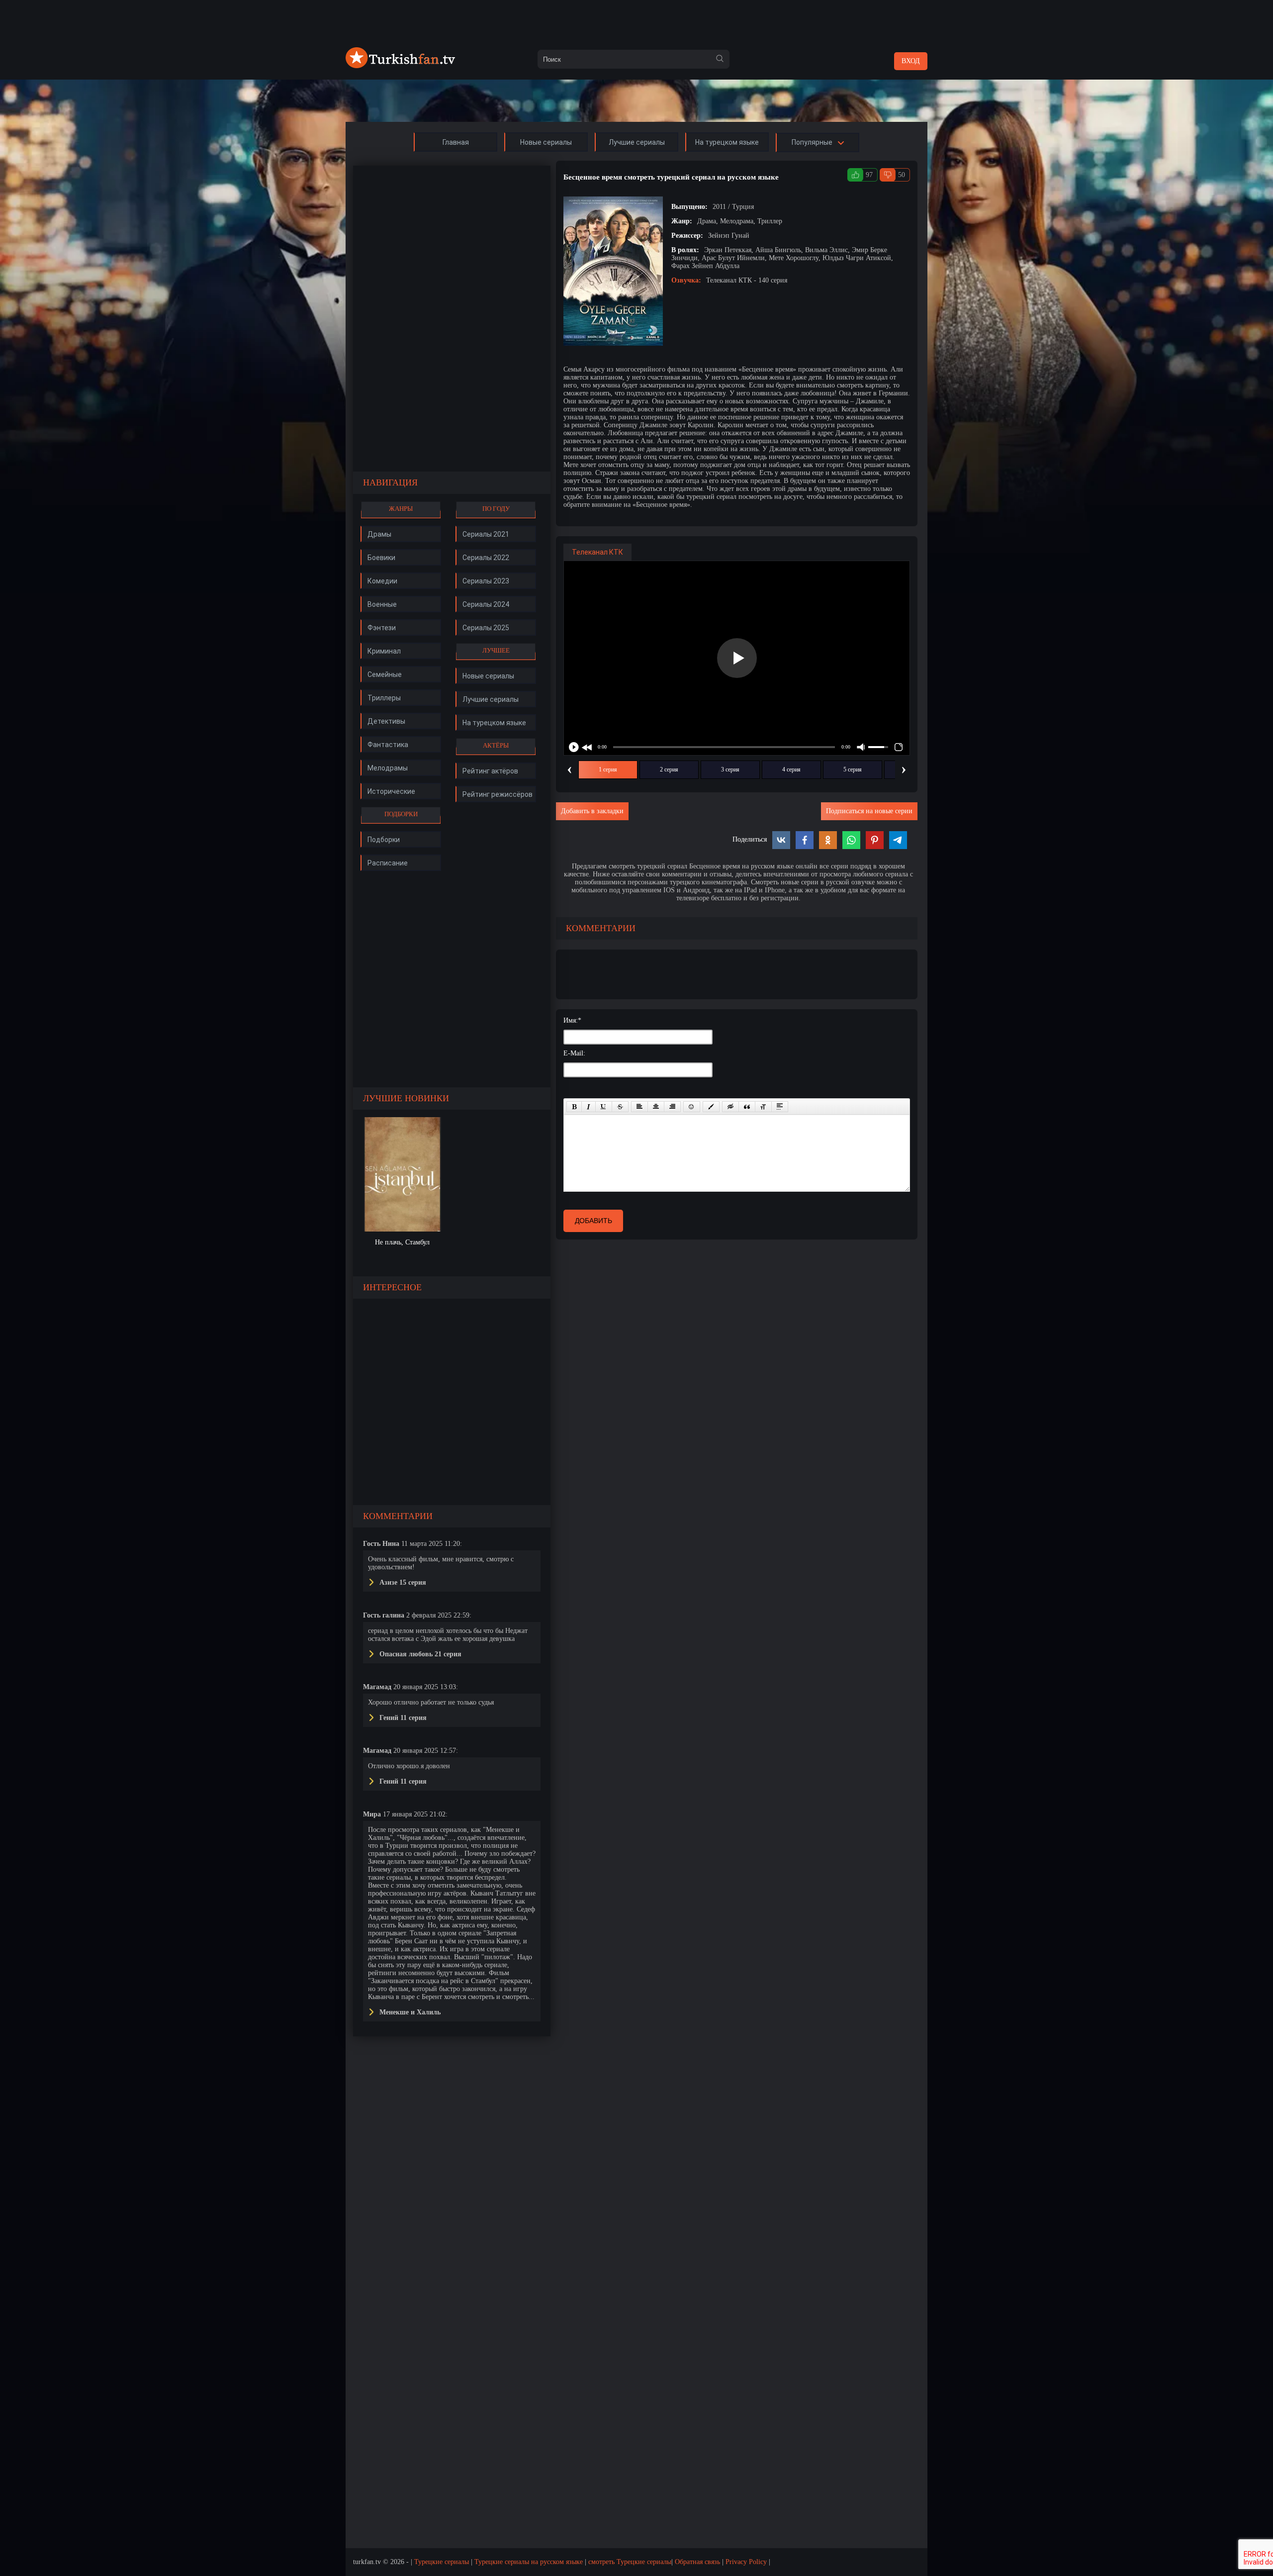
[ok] (720, 59)
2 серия (669, 769)
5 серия (853, 769)
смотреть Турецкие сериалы (630, 2562)
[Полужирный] (574, 1107)
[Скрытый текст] (730, 1107)
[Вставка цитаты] (747, 1107)
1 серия (608, 769)
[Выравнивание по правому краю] (672, 1107)
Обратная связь (697, 2562)
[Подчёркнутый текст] (604, 1107)
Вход (911, 61)
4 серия (791, 769)
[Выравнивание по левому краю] (639, 1107)
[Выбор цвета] (711, 1107)
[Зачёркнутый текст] (620, 1107)
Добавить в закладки (592, 811)
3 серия (730, 769)
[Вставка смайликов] (692, 1107)
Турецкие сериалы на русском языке (529, 2562)
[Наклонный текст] (589, 1107)
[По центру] (656, 1107)
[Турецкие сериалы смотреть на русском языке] (400, 66)
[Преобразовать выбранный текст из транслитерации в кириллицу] (763, 1107)
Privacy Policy (746, 2562)
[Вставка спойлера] (780, 1107)
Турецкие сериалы (442, 2562)
